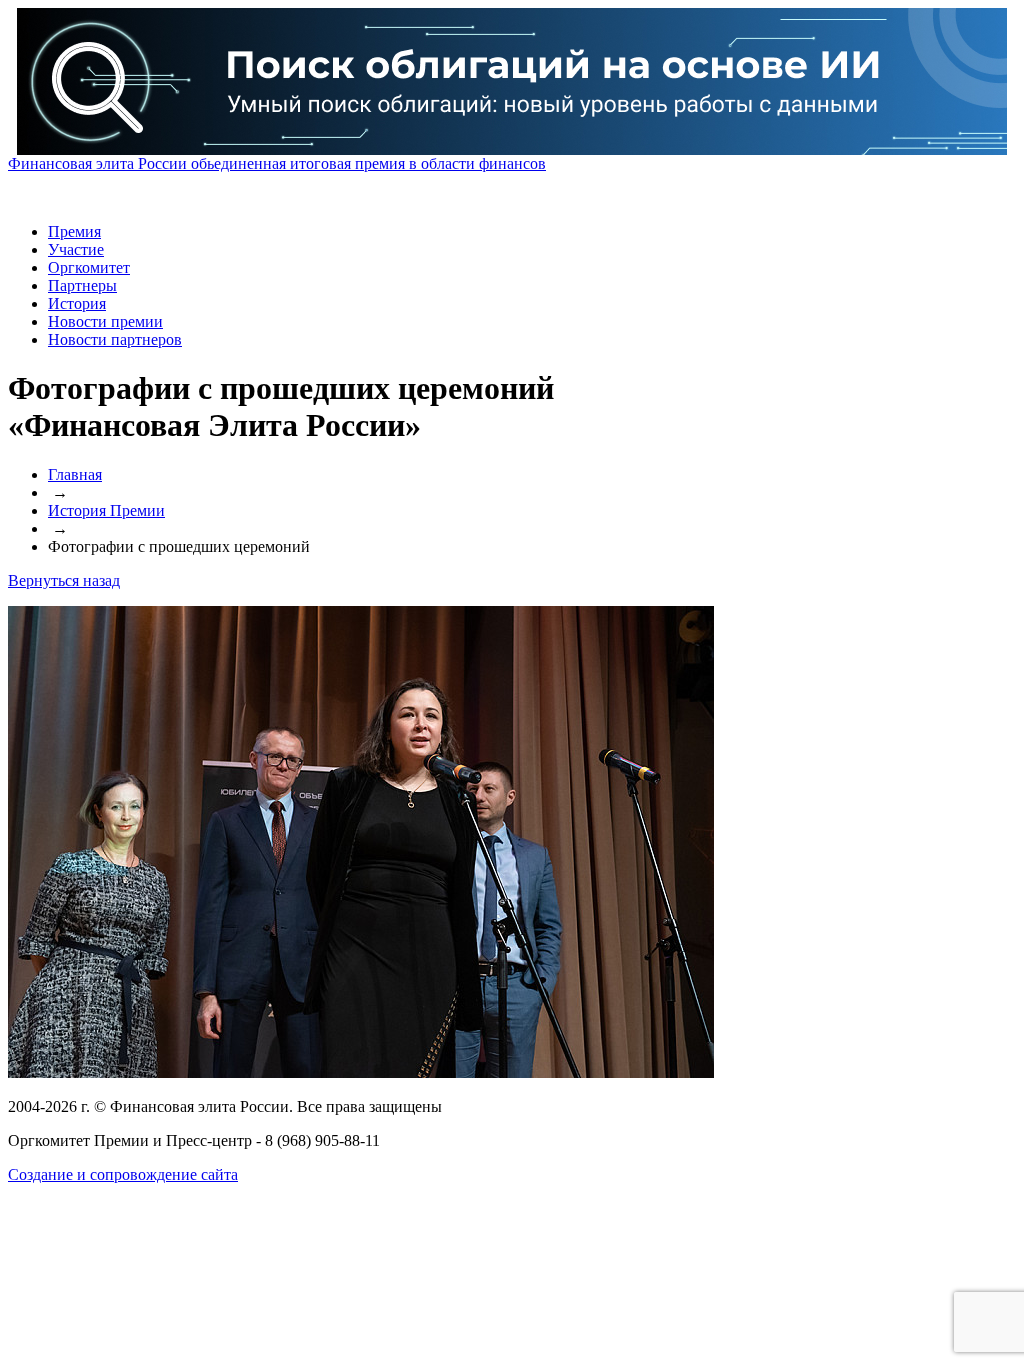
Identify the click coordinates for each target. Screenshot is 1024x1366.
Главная (75, 474)
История (77, 303)
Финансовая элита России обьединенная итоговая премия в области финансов (277, 163)
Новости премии (105, 321)
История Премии (106, 510)
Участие (76, 249)
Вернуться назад (64, 580)
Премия (74, 231)
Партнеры (82, 285)
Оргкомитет (89, 267)
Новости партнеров (115, 339)
